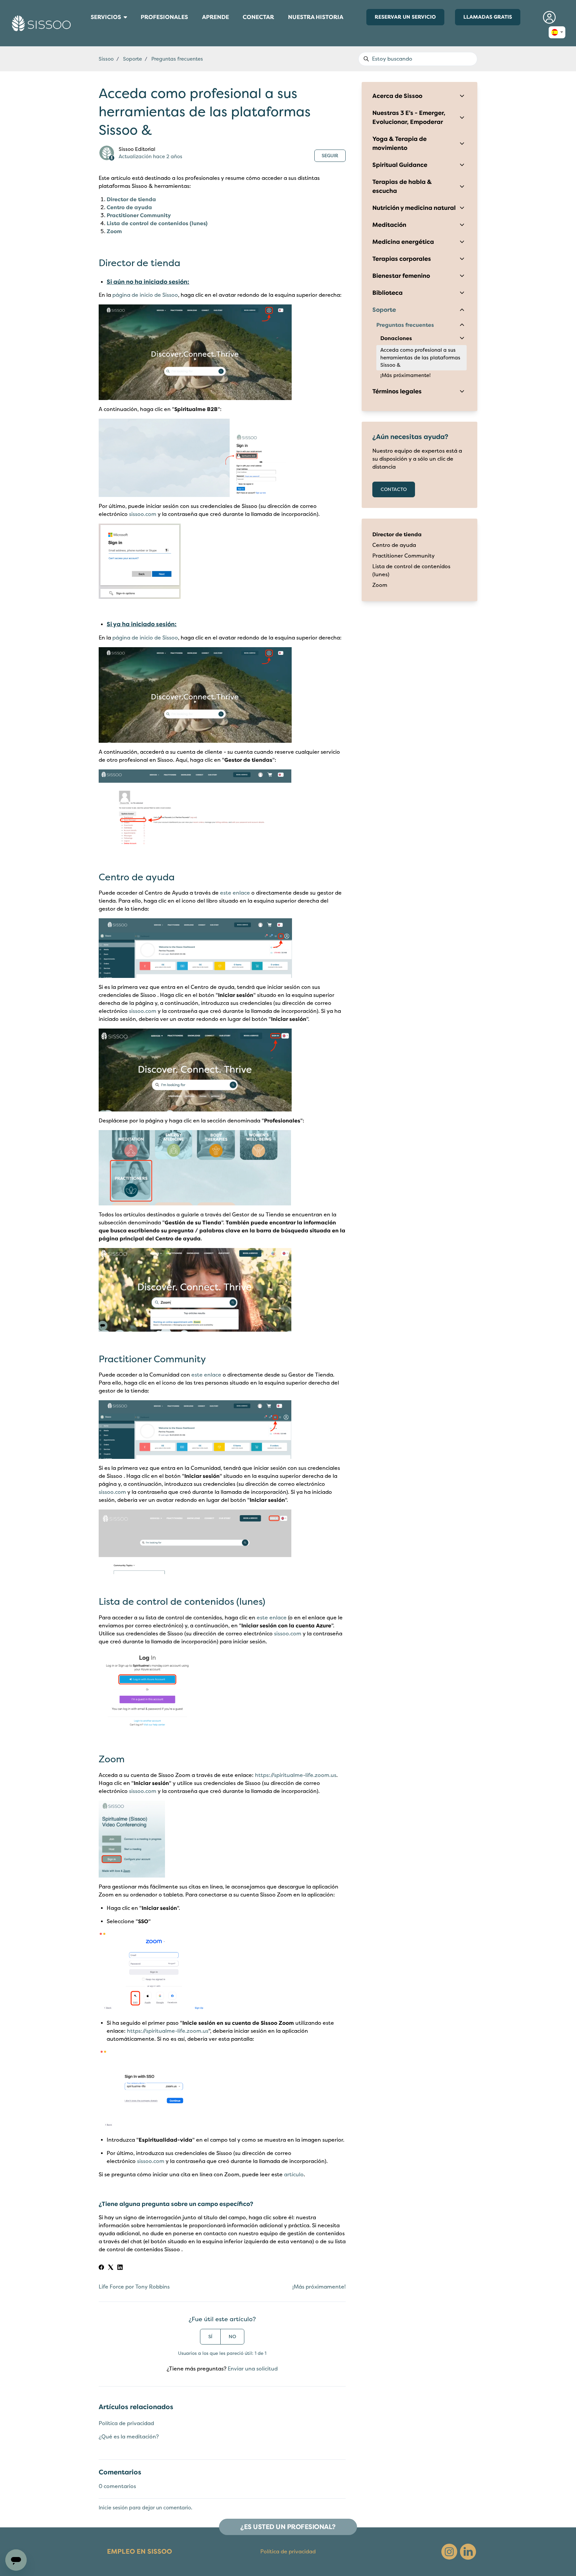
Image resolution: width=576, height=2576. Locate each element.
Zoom (114, 231)
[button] (549, 17)
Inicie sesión (113, 2508)
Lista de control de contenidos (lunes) (157, 223)
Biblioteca (387, 293)
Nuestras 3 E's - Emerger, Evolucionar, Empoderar (409, 117)
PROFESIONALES (164, 19)
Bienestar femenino (401, 276)
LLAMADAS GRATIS (488, 17)
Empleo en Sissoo (139, 2552)
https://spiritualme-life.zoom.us (296, 1775)
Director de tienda (131, 200)
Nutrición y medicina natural (414, 208)
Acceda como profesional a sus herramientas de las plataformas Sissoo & (420, 358)
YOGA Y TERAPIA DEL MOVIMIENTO (89, 35)
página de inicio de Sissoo (145, 295)
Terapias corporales (402, 259)
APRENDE (219, 19)
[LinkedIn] (120, 2268)
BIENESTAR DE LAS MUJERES (88, 25)
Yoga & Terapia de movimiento (399, 143)
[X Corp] (111, 2268)
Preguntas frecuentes (177, 59)
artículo (294, 2175)
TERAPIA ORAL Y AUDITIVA (88, 32)
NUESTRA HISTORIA (316, 17)
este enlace (235, 893)
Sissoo (106, 59)
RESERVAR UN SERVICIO (405, 17)
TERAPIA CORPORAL (87, 26)
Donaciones (396, 338)
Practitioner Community (139, 215)
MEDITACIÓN (86, 29)
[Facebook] (101, 2268)
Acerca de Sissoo (397, 96)
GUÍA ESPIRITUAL (87, 34)
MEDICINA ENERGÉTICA (88, 28)
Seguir (330, 156)
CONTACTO (394, 489)
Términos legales (397, 391)
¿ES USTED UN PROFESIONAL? (288, 2527)
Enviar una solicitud (253, 2369)
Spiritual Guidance (400, 165)
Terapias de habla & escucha (402, 186)
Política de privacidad (126, 2423)
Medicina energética (403, 242)
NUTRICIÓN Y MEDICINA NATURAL (89, 31)
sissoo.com (143, 514)
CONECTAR (258, 19)
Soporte (132, 59)
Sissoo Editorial (137, 149)
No (232, 2337)
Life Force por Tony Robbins (134, 2287)
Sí (210, 2337)
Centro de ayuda (129, 208)
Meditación (389, 225)
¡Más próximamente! (319, 2287)
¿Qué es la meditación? (129, 2437)
